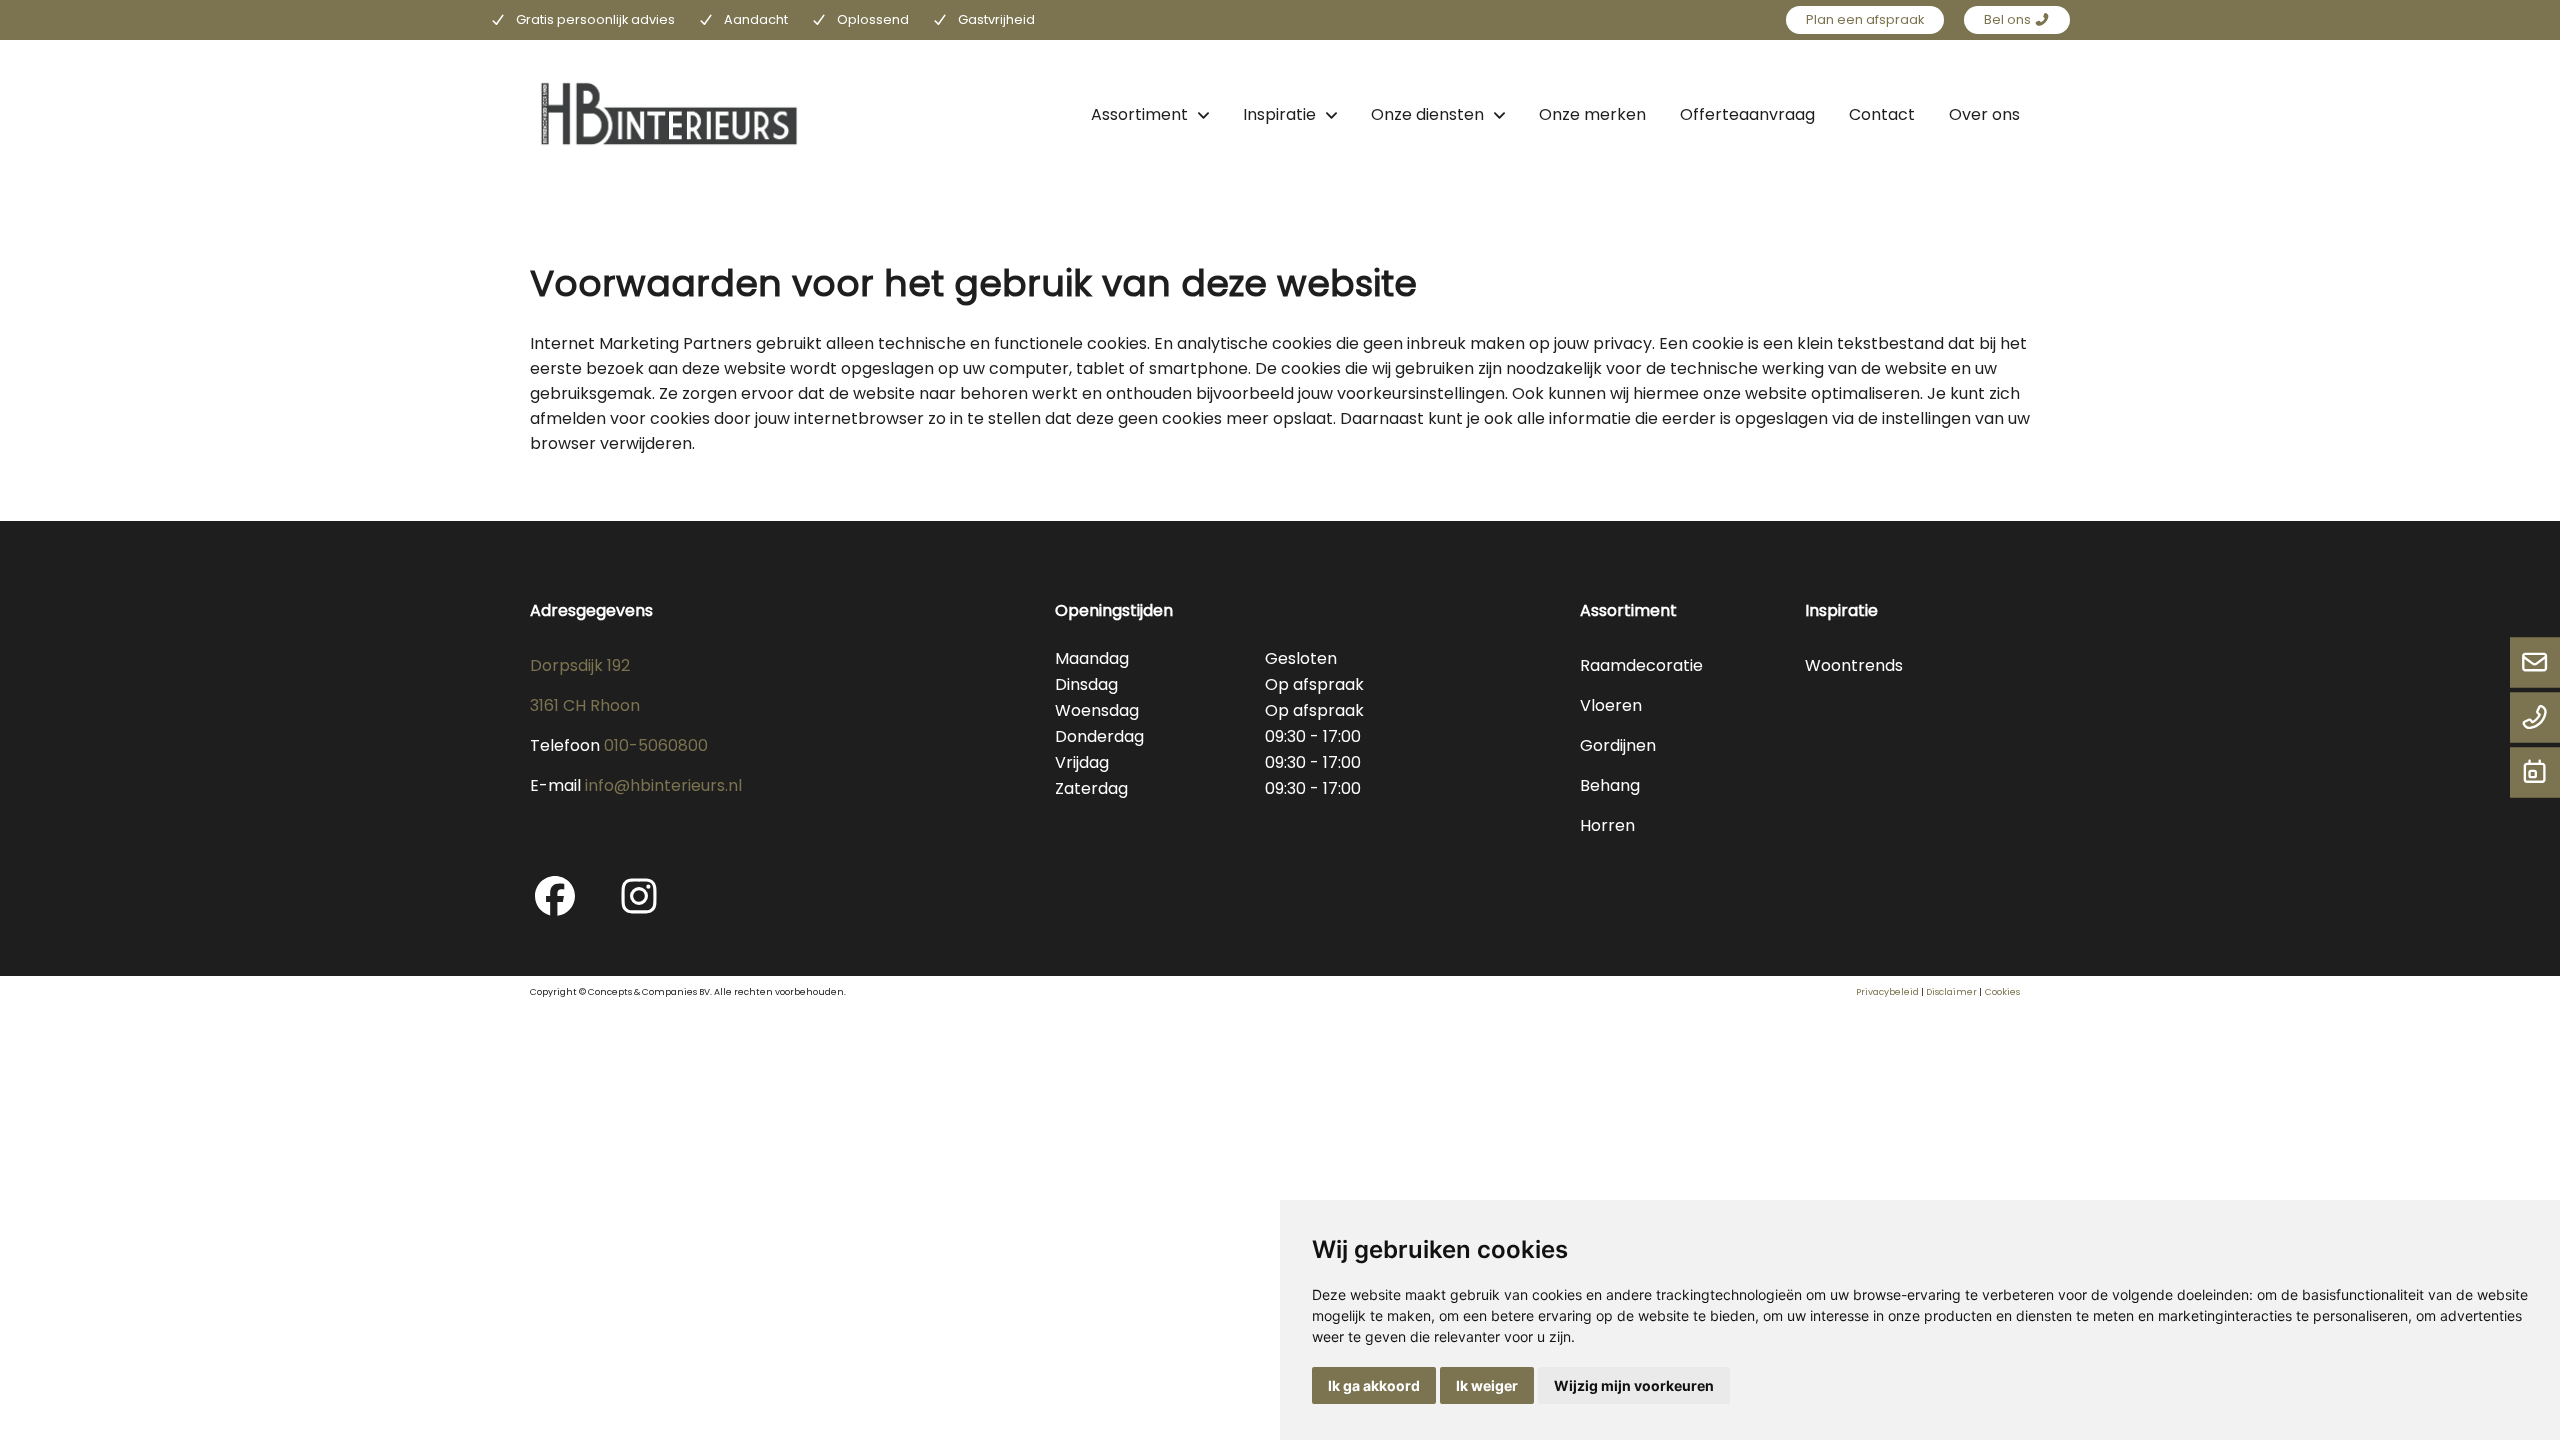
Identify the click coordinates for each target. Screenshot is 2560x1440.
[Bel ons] (2535, 719)
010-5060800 (656, 745)
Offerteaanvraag (1747, 114)
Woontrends (1854, 665)
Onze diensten (1427, 114)
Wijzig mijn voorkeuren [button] (1634, 1385)
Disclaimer (1951, 992)
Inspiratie (1279, 114)
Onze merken (1592, 114)
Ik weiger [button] (1487, 1385)
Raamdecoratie (1641, 665)
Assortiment (1139, 114)
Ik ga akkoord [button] (1374, 1385)
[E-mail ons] (2535, 664)
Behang (1610, 785)
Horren (1607, 825)
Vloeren (1611, 705)
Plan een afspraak (1865, 19)
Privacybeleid (1887, 992)
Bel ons (2009, 19)
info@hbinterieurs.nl (663, 785)
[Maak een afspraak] (2535, 774)
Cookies (2002, 992)
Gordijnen (1618, 745)
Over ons (1984, 114)
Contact (1882, 114)
